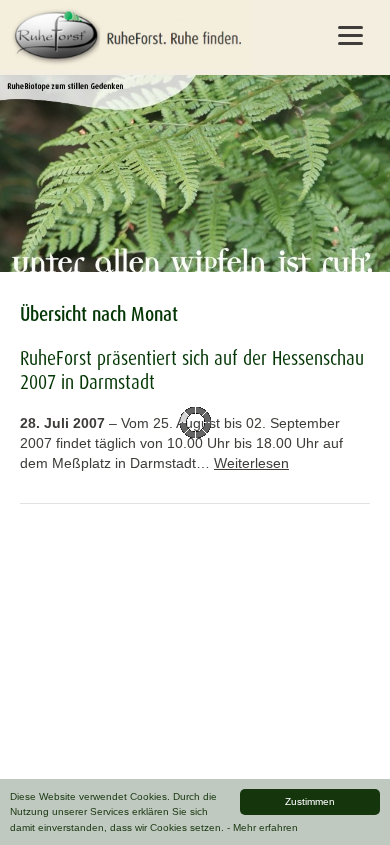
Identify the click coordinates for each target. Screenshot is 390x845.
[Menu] (351, 35)
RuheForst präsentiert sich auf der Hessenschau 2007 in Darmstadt (192, 370)
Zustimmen (310, 801)
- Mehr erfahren (262, 827)
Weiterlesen (251, 463)
